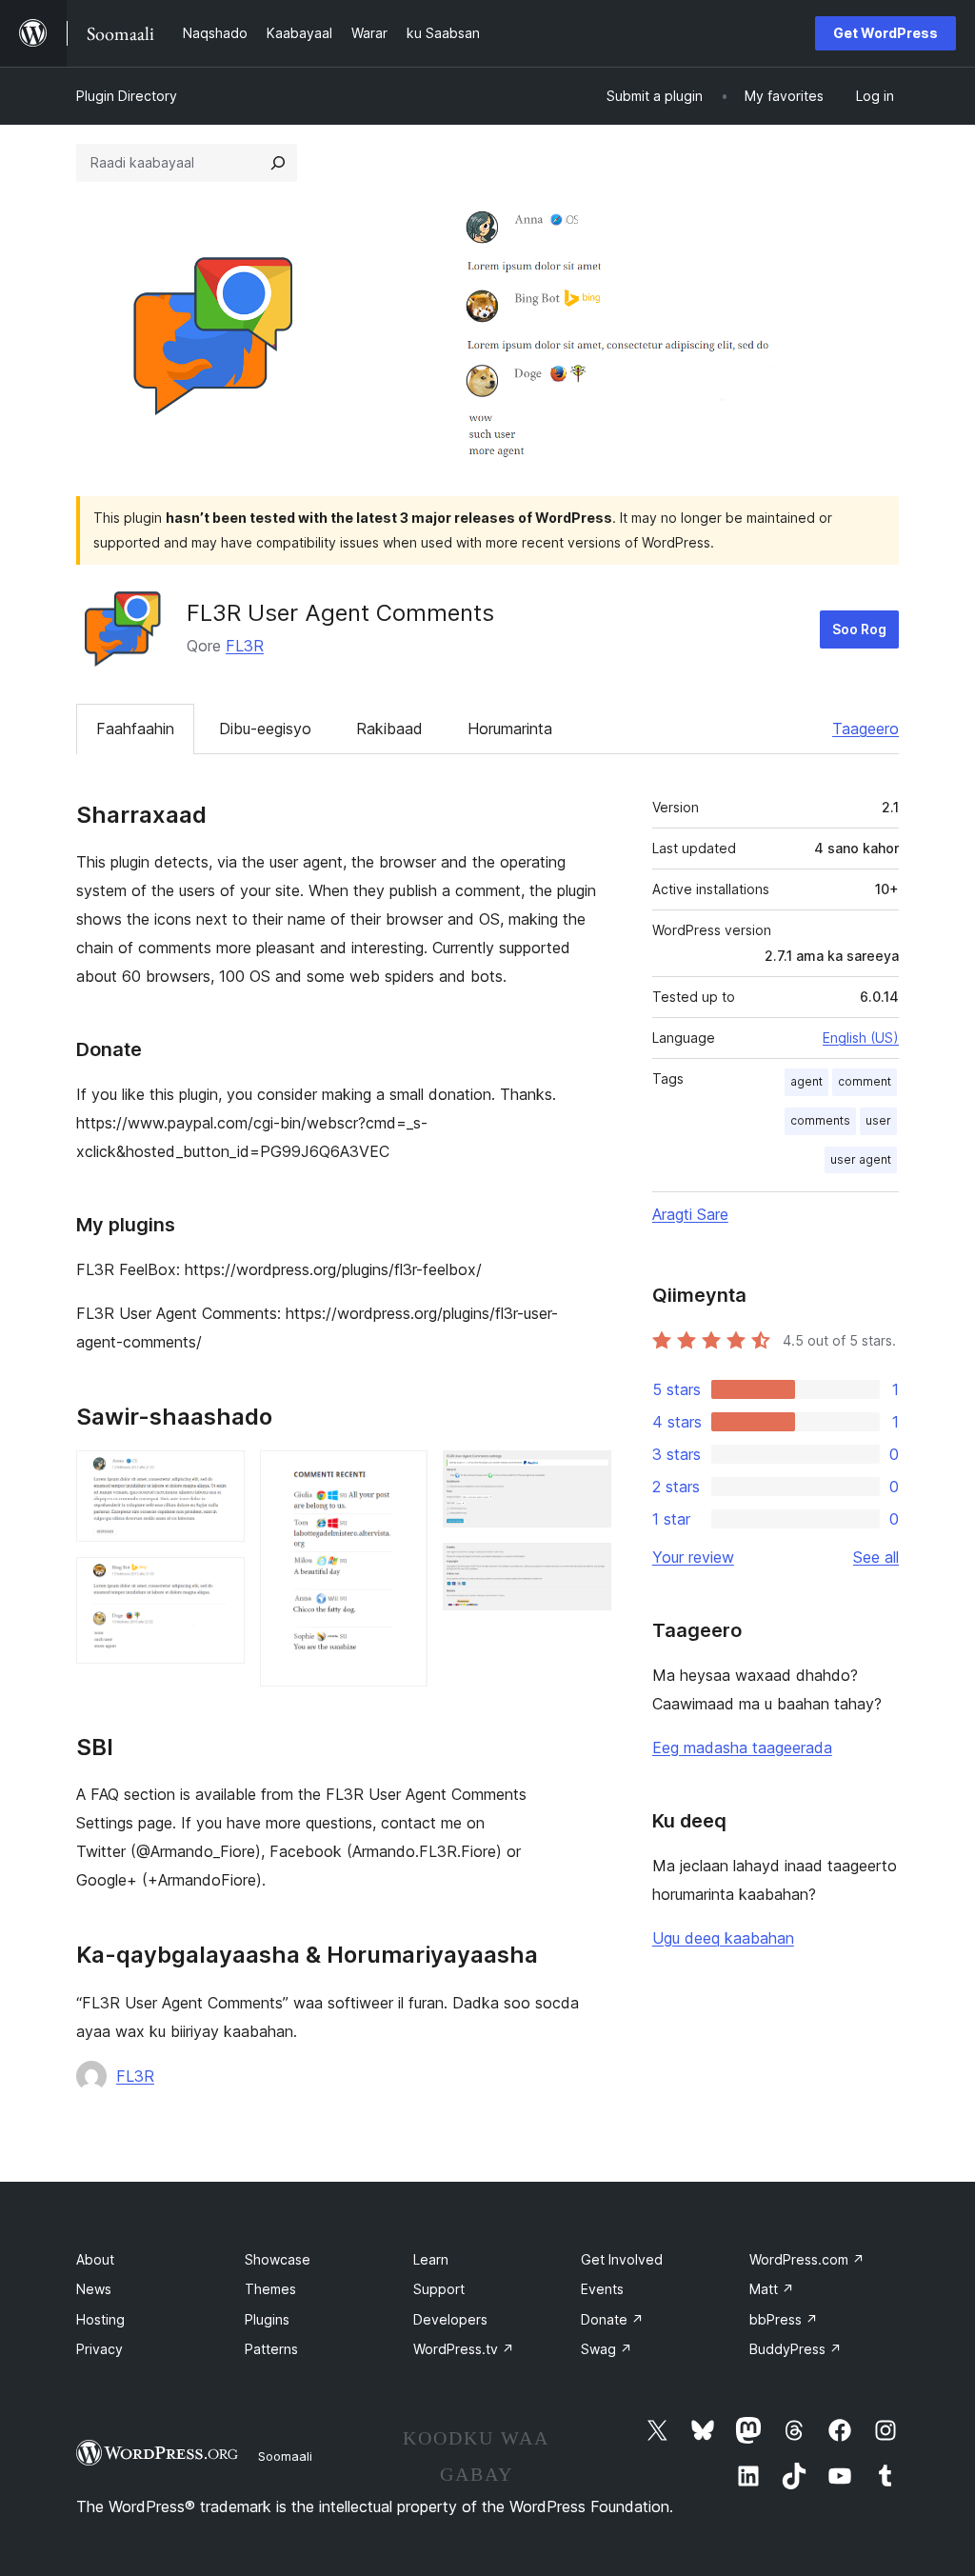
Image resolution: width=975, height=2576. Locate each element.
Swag (607, 2349)
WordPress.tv (464, 2349)
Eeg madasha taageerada (742, 1747)
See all (876, 1557)
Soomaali (285, 2456)
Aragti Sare (690, 1214)
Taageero (866, 729)
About (95, 2259)
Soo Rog (859, 629)
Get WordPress (885, 33)
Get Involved (622, 2259)
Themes (270, 2289)
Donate (612, 2319)
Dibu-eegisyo (265, 729)
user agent (861, 1159)
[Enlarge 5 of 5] (586, 1568)
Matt (772, 2289)
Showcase (278, 2259)
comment (865, 1081)
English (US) (861, 1038)
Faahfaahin (135, 729)
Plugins (267, 2319)
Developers (450, 2319)
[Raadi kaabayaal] (278, 163)
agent (806, 1081)
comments (820, 1120)
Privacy (99, 2349)
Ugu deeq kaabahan (723, 1938)
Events (602, 2289)
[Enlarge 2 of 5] (219, 1583)
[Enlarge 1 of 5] (219, 1476)
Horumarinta (510, 729)
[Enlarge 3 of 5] (402, 1476)
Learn (431, 2259)
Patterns (271, 2349)
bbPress (784, 2319)
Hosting (100, 2319)
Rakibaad (389, 729)
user (878, 1120)
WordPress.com (807, 2259)
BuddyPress (796, 2349)
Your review (693, 1557)
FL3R (245, 646)
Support (439, 2289)
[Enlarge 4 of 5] (586, 1476)
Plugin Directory (127, 96)
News (94, 2289)
